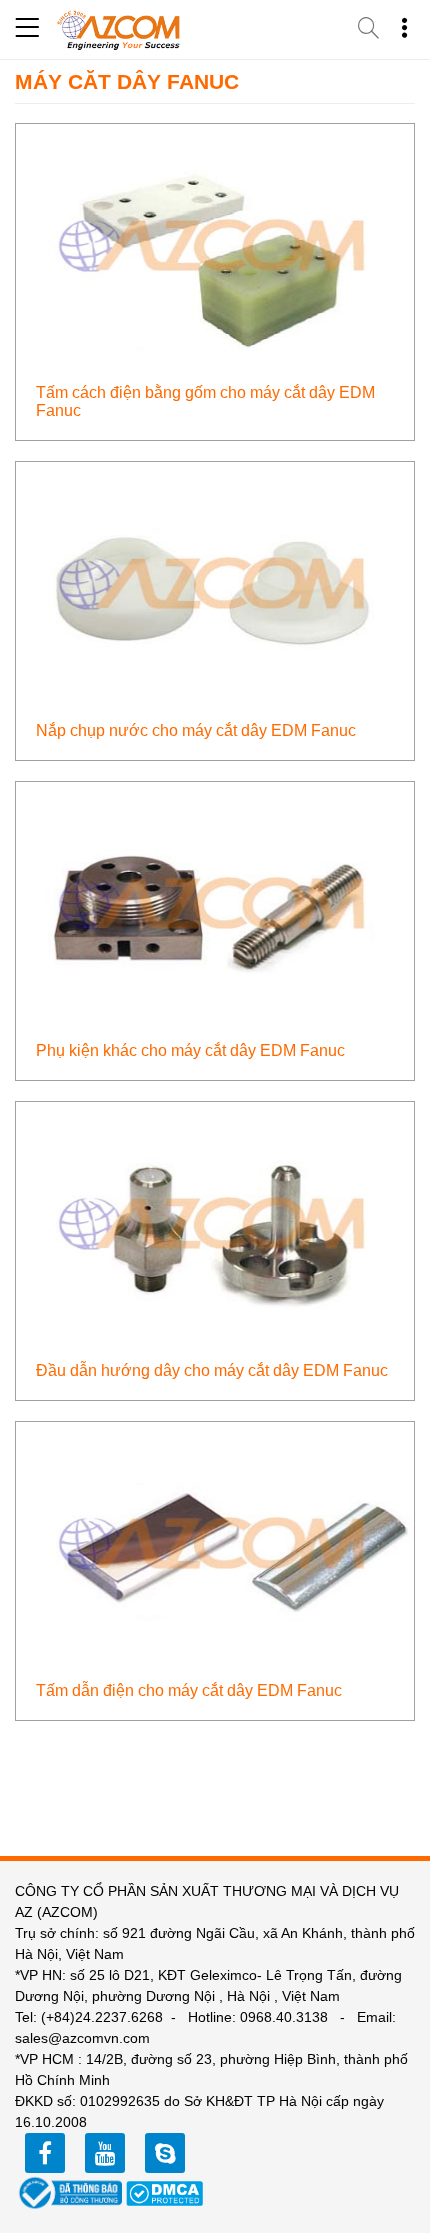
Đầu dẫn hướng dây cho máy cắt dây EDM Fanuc (212, 1370)
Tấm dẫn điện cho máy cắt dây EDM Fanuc (189, 1690)
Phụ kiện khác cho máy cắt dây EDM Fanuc (190, 1050)
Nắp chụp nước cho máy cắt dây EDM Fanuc (196, 730)
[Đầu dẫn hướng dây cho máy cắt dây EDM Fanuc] (215, 1225)
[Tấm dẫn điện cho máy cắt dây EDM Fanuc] (215, 1545)
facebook (45, 2153)
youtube (105, 2153)
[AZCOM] (119, 30)
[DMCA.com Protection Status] (165, 2192)
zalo (165, 2153)
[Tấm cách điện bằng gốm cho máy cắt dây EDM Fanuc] (215, 247)
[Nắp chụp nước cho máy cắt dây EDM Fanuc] (215, 585)
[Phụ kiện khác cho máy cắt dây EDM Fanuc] (215, 905)
